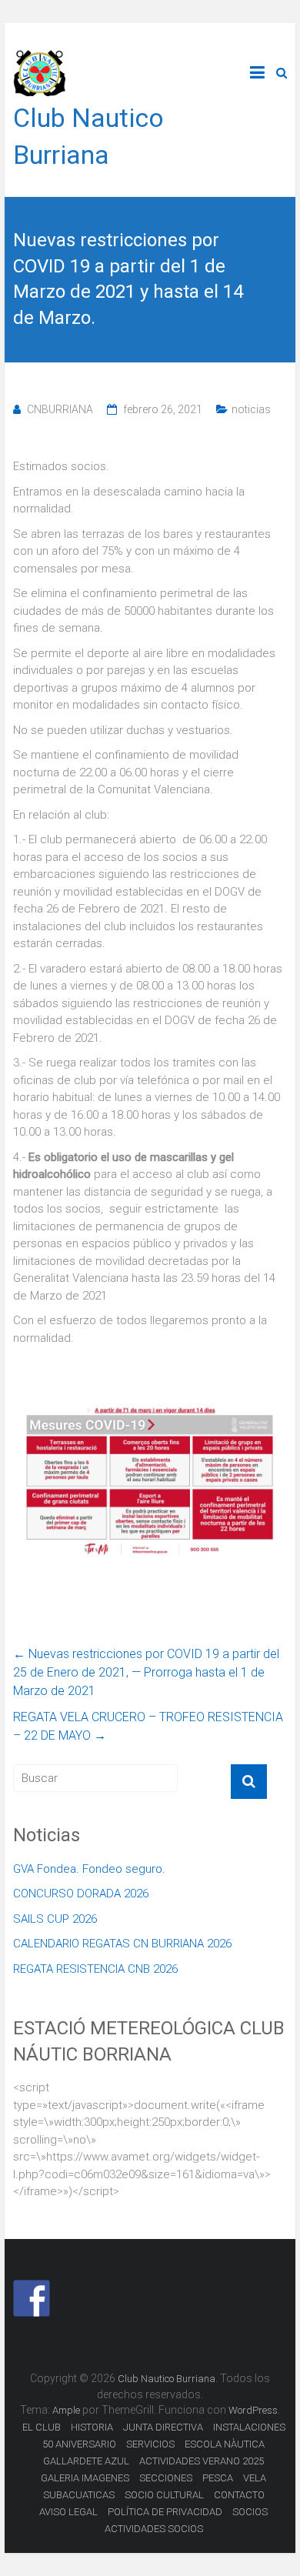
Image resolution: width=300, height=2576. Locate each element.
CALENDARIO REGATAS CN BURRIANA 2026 (122, 1944)
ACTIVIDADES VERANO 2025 (202, 2461)
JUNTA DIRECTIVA (163, 2427)
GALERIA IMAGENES (85, 2478)
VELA (255, 2478)
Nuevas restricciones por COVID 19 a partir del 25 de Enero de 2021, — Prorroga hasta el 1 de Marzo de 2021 (146, 1672)
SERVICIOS (150, 2444)
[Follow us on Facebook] (32, 2298)
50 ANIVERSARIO (79, 2444)
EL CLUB (42, 2427)
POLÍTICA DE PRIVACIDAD (165, 2512)
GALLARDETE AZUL (86, 2461)
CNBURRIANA (60, 409)
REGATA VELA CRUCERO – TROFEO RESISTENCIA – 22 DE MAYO (148, 1726)
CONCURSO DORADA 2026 (81, 1894)
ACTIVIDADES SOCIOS (154, 2529)
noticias (251, 409)
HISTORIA (92, 2427)
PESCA (218, 2478)
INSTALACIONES (249, 2427)
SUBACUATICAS (79, 2495)
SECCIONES (166, 2478)
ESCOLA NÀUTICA (225, 2444)
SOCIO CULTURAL (164, 2495)
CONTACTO (239, 2495)
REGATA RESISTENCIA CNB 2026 (95, 1969)
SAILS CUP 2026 (55, 1919)
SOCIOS (250, 2512)
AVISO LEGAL (68, 2512)
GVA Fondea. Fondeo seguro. (89, 1869)
